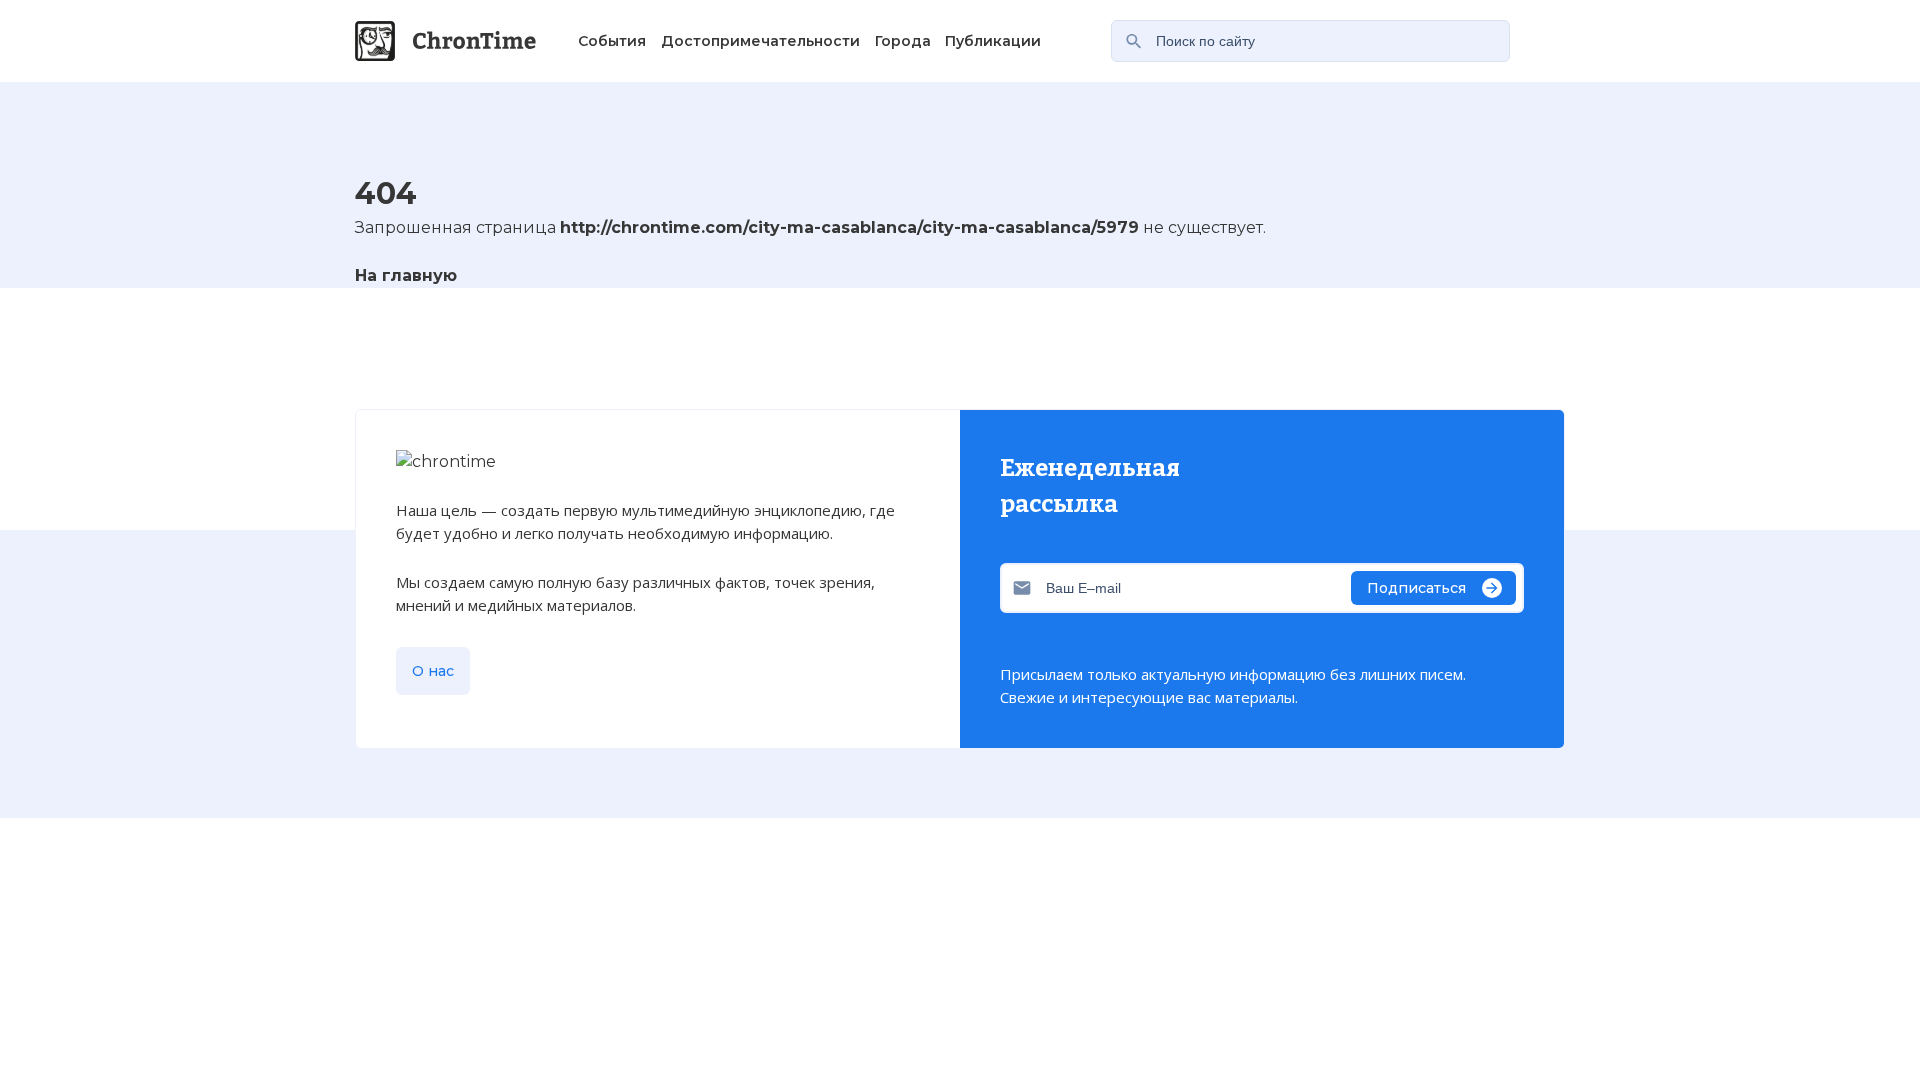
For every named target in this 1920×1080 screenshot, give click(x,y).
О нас (433, 671)
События (612, 41)
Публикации (993, 41)
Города (903, 41)
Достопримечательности (760, 41)
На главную (406, 275)
